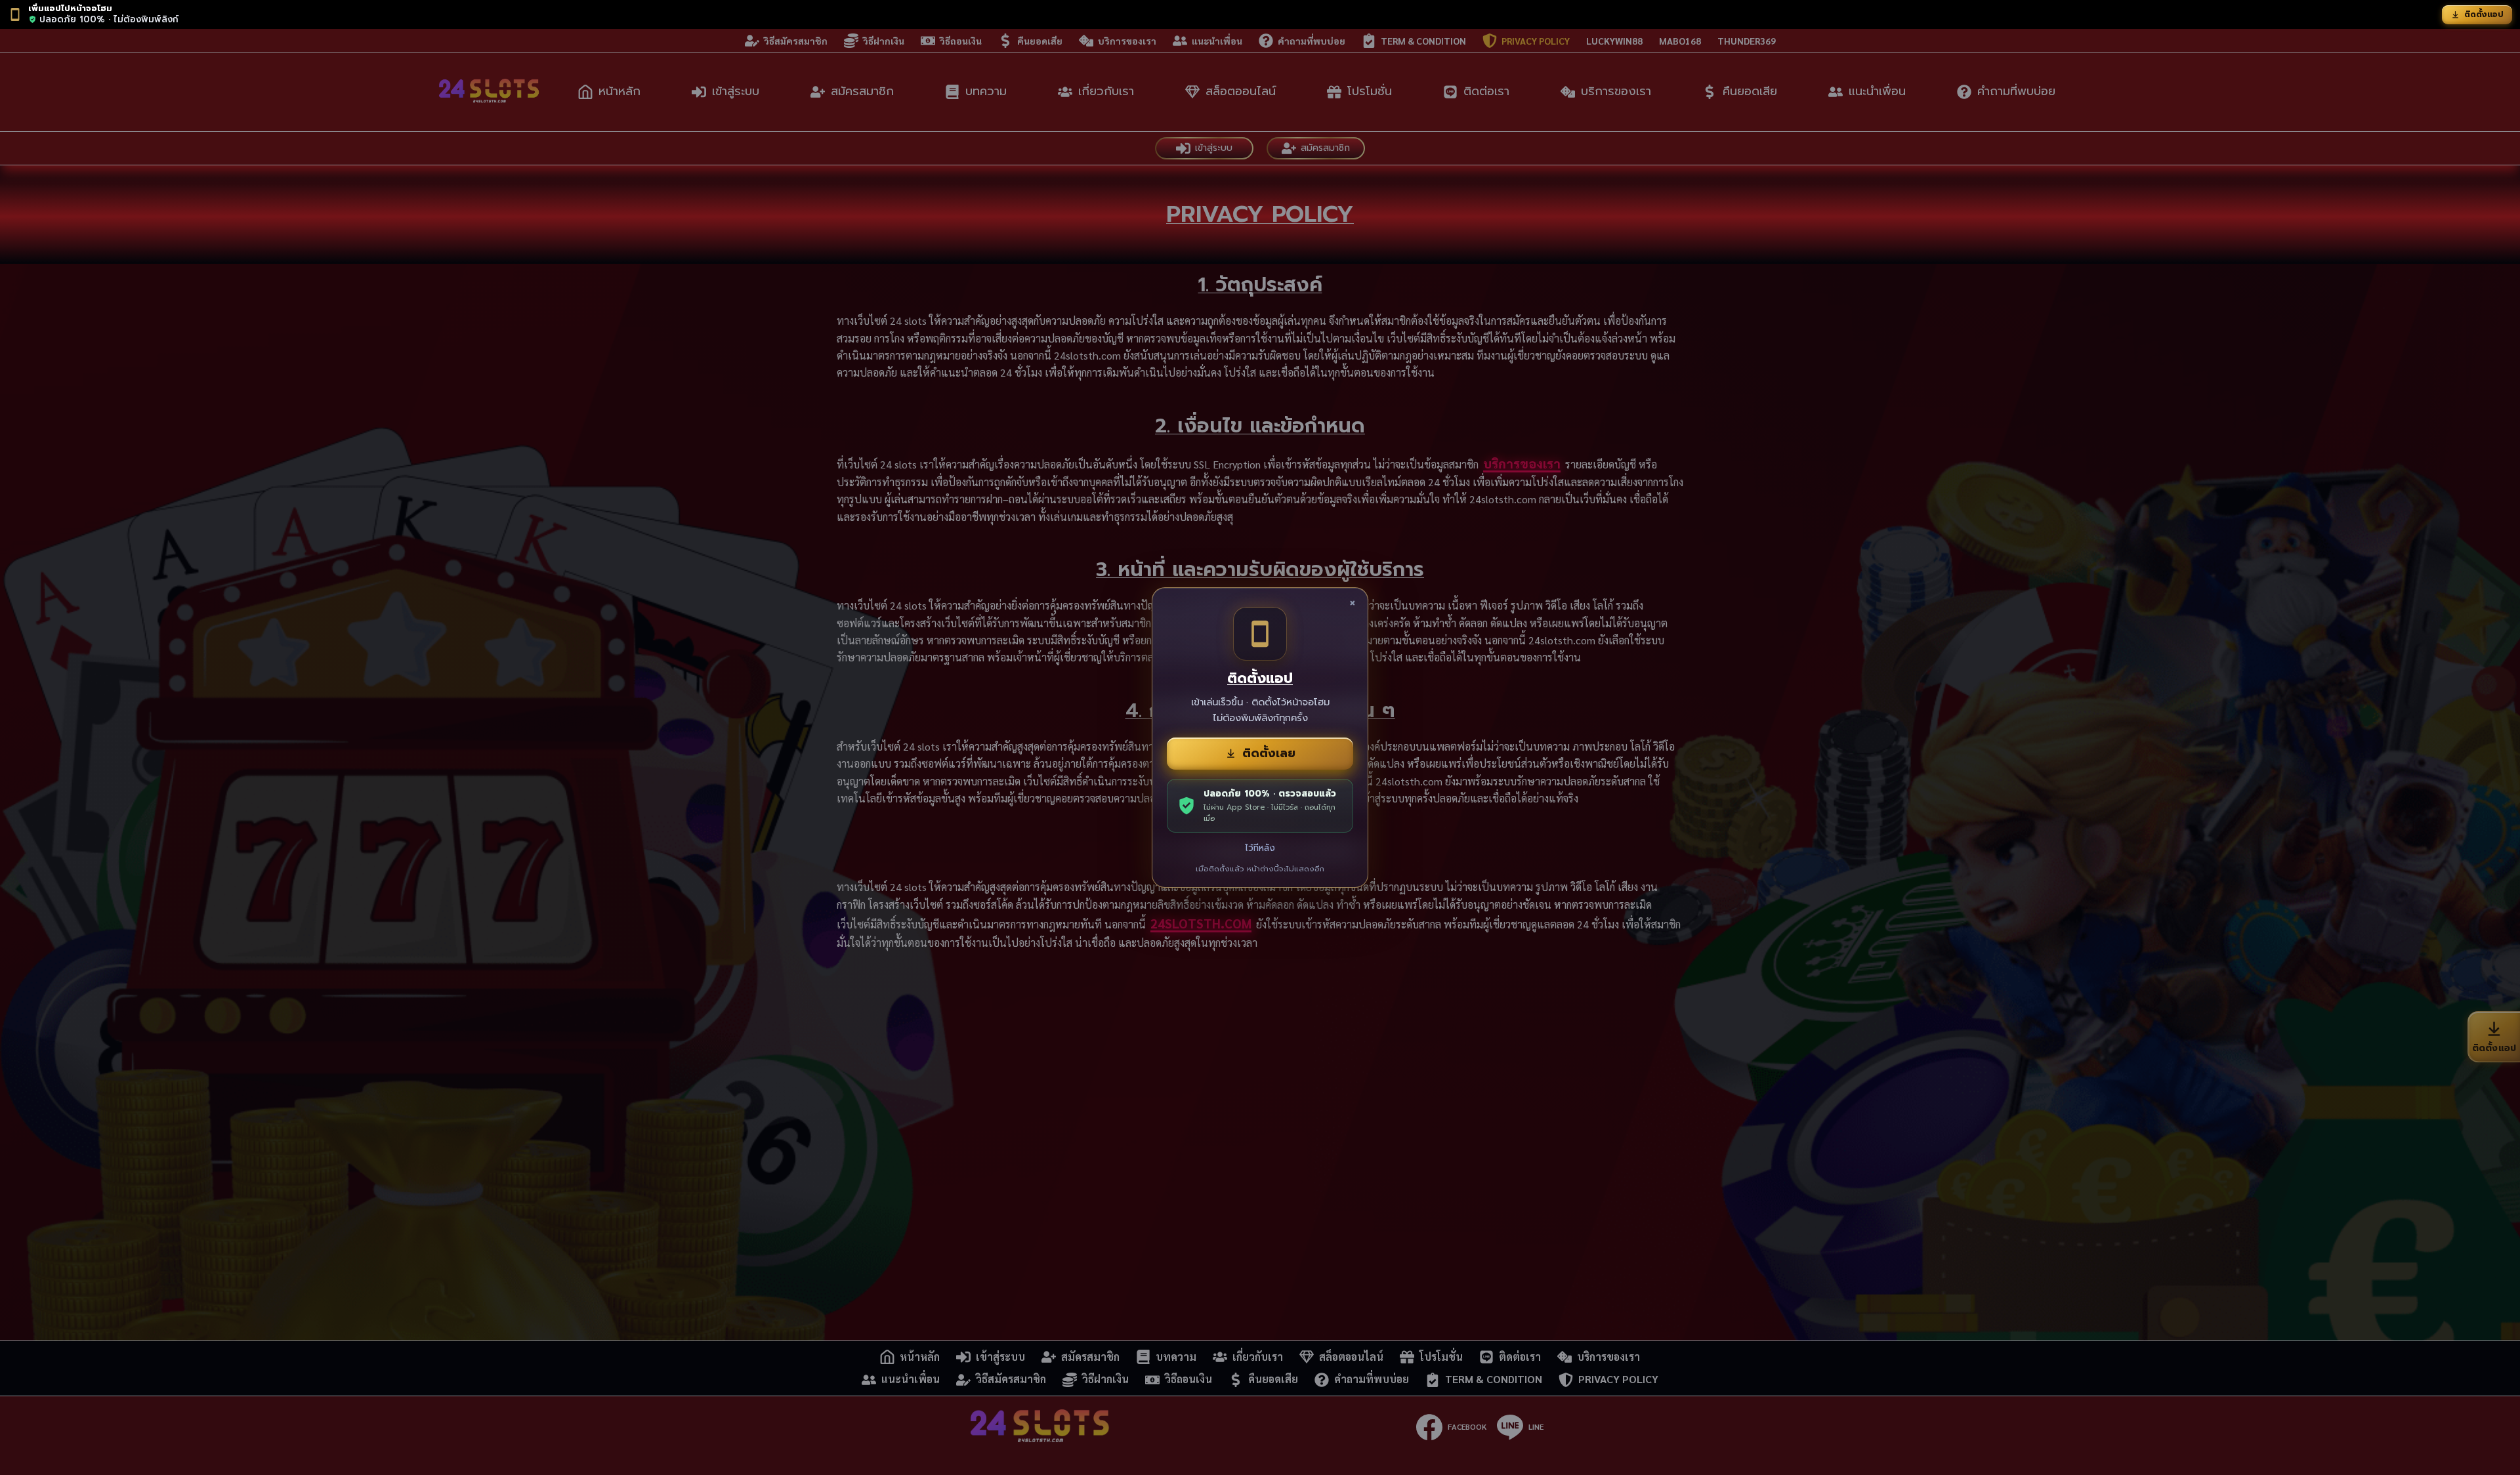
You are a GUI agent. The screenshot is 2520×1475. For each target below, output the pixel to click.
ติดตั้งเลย (1269, 753)
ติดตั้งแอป (2484, 14)
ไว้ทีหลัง (1260, 848)
